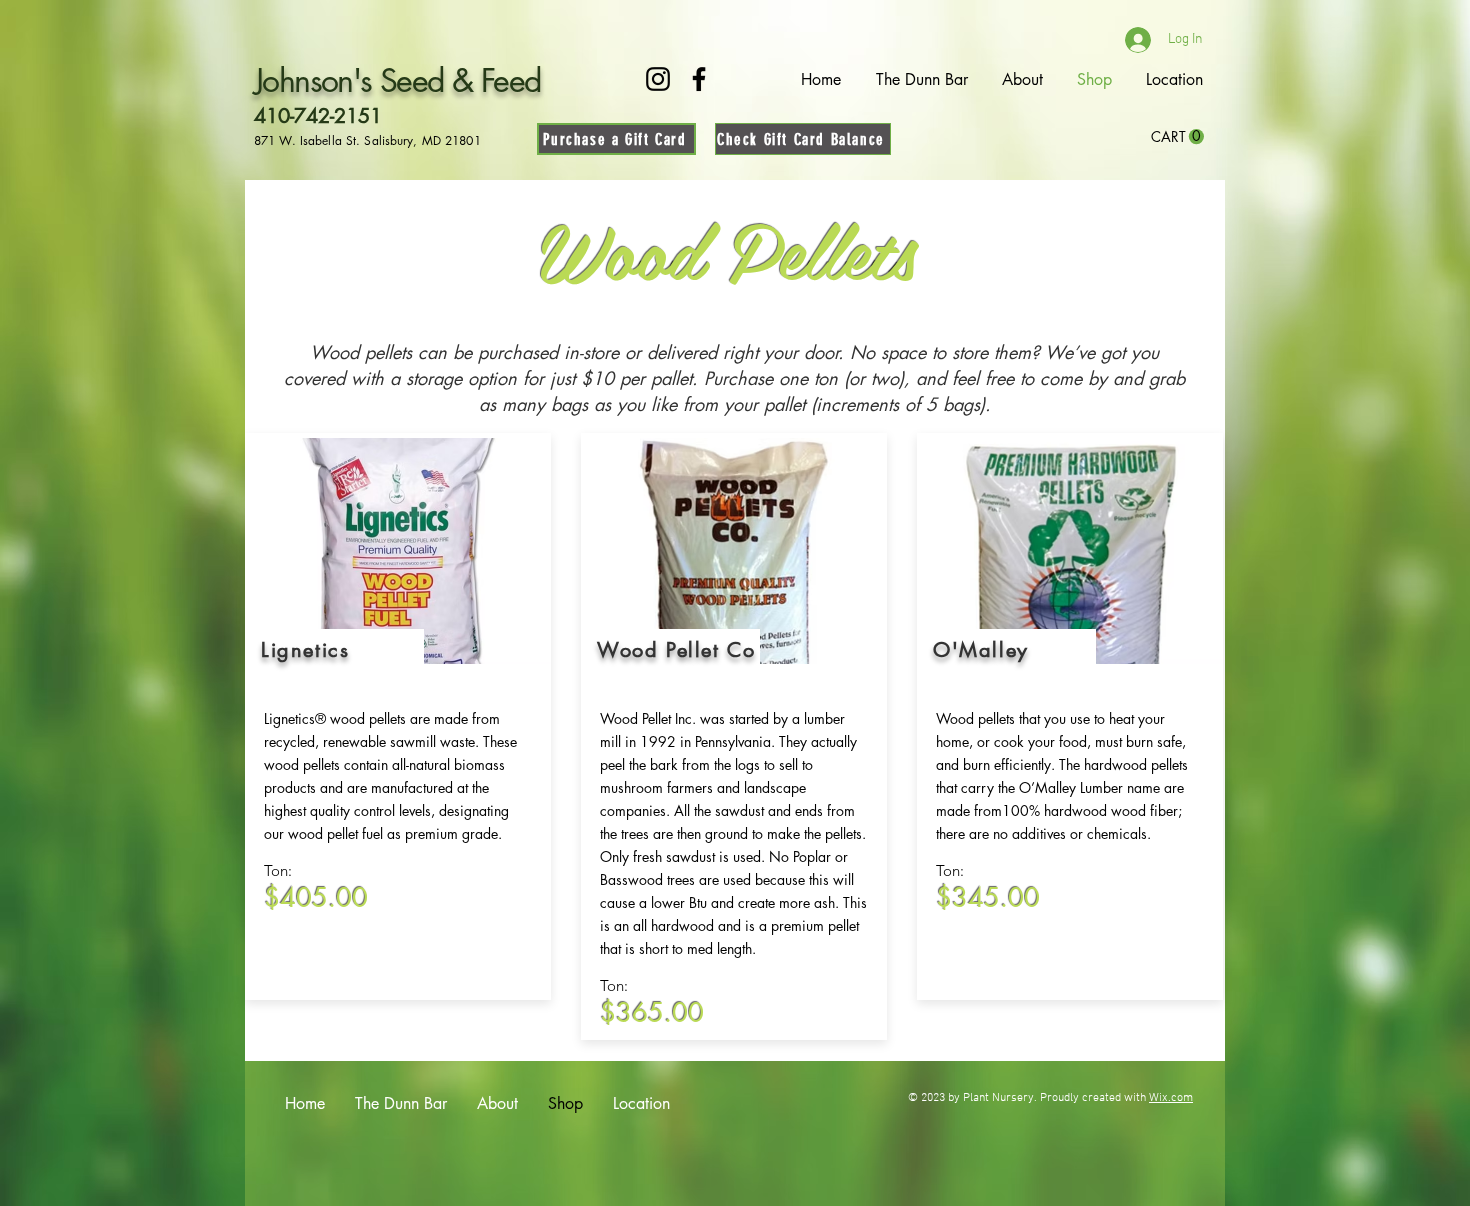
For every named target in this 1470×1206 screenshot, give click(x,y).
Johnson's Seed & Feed (397, 80)
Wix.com (1171, 1098)
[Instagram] (658, 79)
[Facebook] (699, 79)
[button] (1177, 137)
